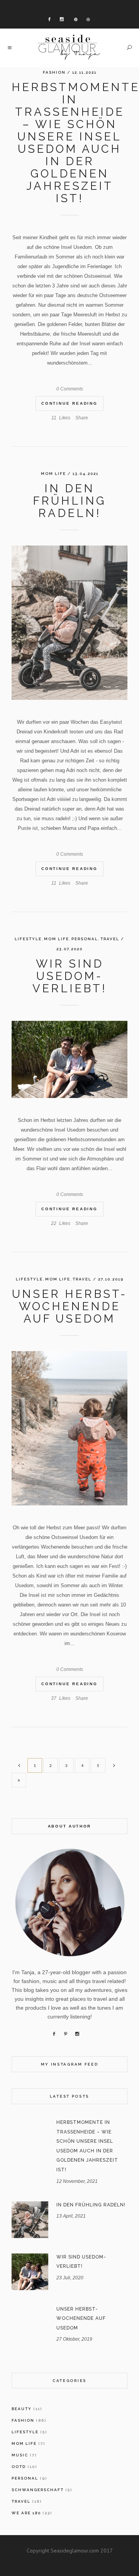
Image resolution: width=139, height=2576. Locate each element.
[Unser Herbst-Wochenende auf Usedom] (69, 1428)
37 (61, 1698)
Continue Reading (69, 403)
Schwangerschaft (38, 2490)
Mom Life (53, 474)
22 (61, 1223)
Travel (110, 939)
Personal (85, 939)
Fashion (54, 72)
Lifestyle (28, 939)
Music (20, 2455)
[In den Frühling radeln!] (69, 623)
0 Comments (70, 389)
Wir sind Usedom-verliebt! (70, 976)
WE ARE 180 (26, 2513)
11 (61, 418)
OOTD (19, 2467)
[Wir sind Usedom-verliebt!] (69, 1059)
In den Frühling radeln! (69, 501)
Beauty (22, 2409)
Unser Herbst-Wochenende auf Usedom (69, 1306)
